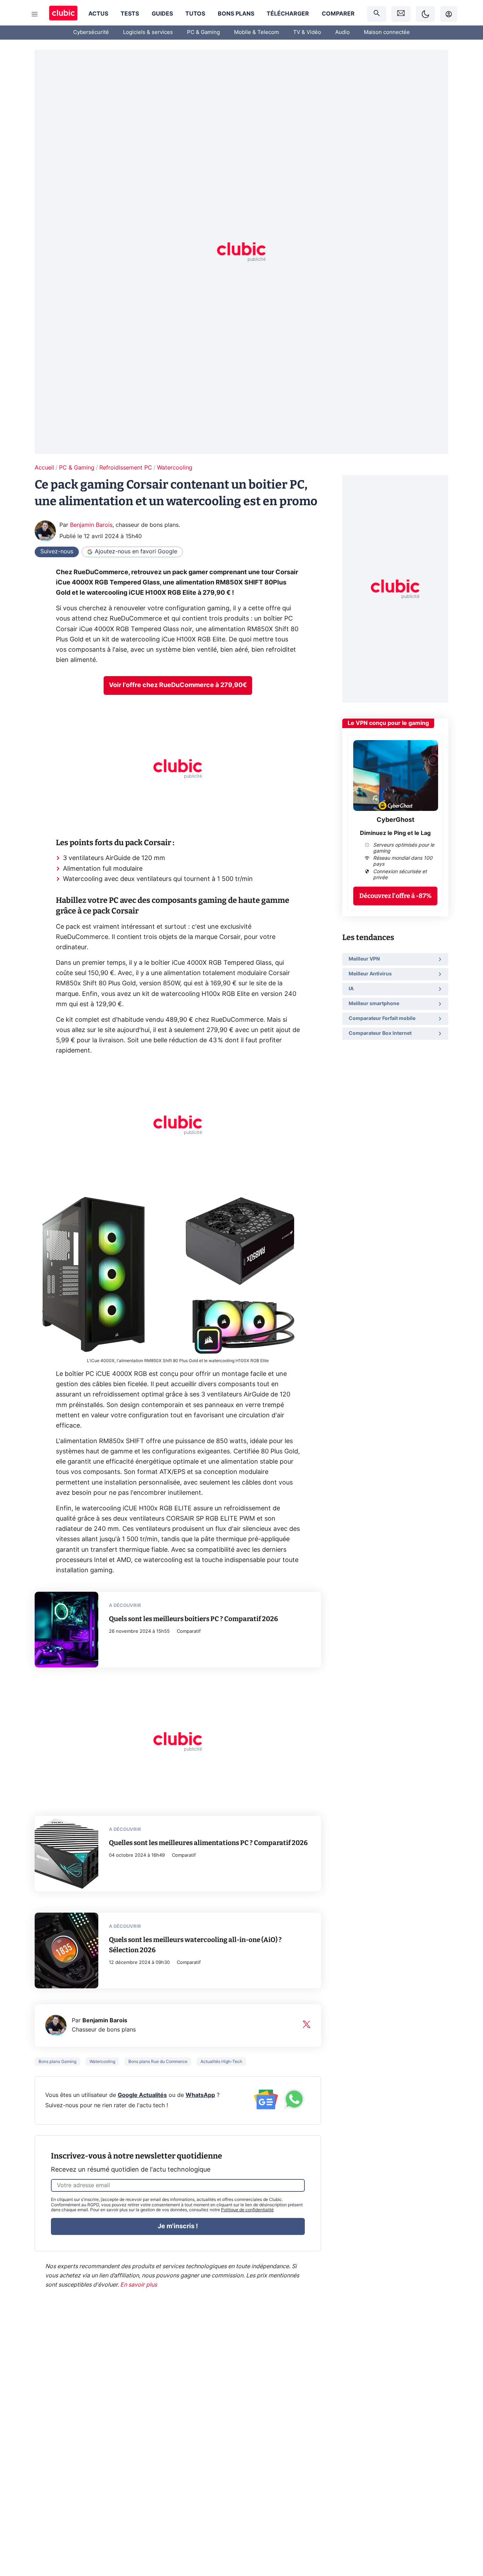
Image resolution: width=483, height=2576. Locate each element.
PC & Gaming (203, 32)
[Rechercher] (377, 14)
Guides (162, 14)
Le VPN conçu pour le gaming (388, 723)
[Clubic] (63, 14)
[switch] (425, 14)
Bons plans (236, 14)
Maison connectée (387, 32)
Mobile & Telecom (257, 32)
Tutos (195, 14)
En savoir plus (139, 2285)
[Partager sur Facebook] (465, 2516)
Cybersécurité (91, 32)
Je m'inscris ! (178, 2226)
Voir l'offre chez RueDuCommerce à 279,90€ (178, 685)
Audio (342, 32)
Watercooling (175, 468)
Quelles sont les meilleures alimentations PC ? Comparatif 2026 (208, 1843)
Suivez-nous (57, 552)
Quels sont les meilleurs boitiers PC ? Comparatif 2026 (193, 1619)
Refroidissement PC (126, 468)
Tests (130, 14)
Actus (98, 14)
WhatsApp (200, 2095)
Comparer (338, 14)
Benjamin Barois (91, 525)
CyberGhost (395, 820)
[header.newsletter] (401, 14)
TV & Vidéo (307, 32)
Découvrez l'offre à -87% (395, 895)
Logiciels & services (148, 32)
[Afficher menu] (35, 14)
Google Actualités (142, 2095)
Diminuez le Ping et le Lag (395, 833)
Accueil (44, 468)
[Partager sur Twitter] (465, 2539)
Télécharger (288, 14)
